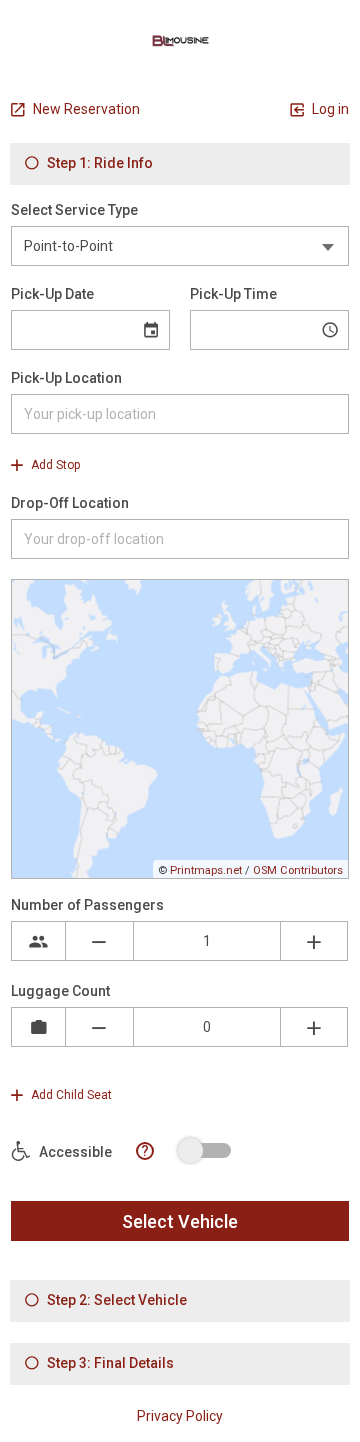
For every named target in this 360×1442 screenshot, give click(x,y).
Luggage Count (60, 991)
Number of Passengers (87, 905)
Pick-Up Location (66, 378)
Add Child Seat (70, 1095)
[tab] (180, 164)
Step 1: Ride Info (98, 163)
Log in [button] (329, 109)
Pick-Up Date (52, 294)
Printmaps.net (206, 870)
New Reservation (85, 109)
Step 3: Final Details (109, 1363)
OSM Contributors (298, 870)
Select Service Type (74, 210)
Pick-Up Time (233, 294)
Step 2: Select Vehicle (115, 1300)
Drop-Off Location (70, 503)
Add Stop (54, 465)
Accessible (74, 1152)
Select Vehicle (180, 1221)
